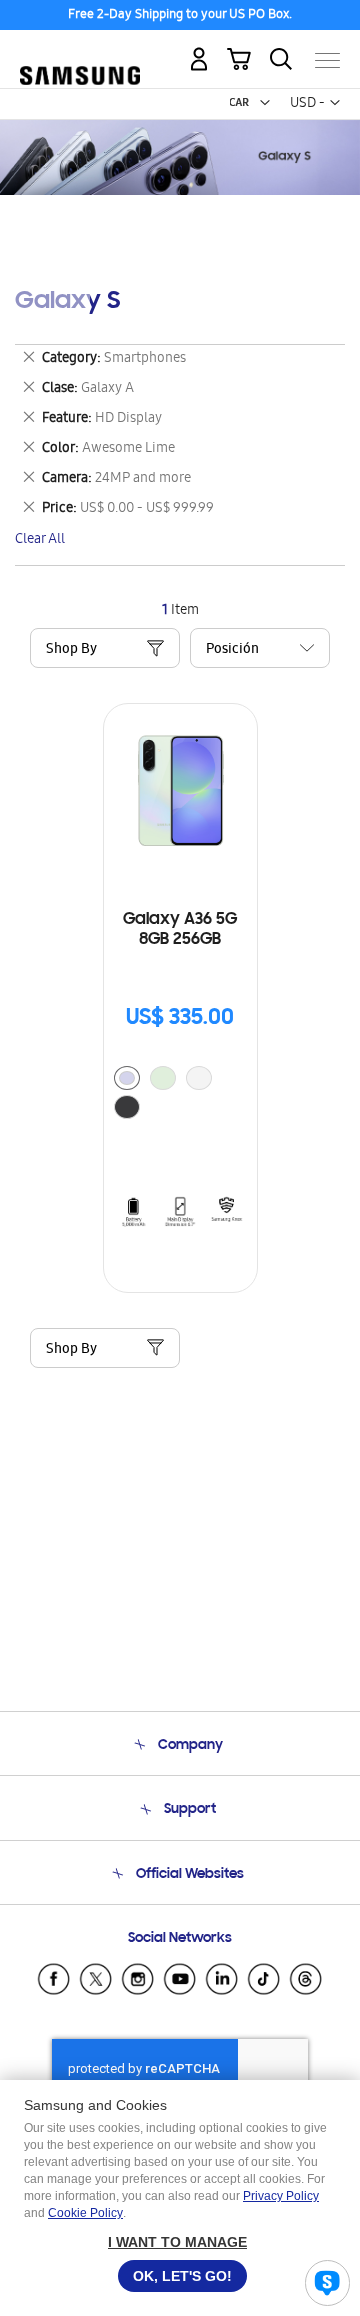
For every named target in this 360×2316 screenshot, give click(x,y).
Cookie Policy (85, 2213)
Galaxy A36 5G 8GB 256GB (180, 930)
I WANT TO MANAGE (177, 2242)
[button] (265, 103)
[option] (127, 1078)
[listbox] (180, 1095)
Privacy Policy (281, 2196)
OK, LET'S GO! (182, 2276)
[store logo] (80, 52)
